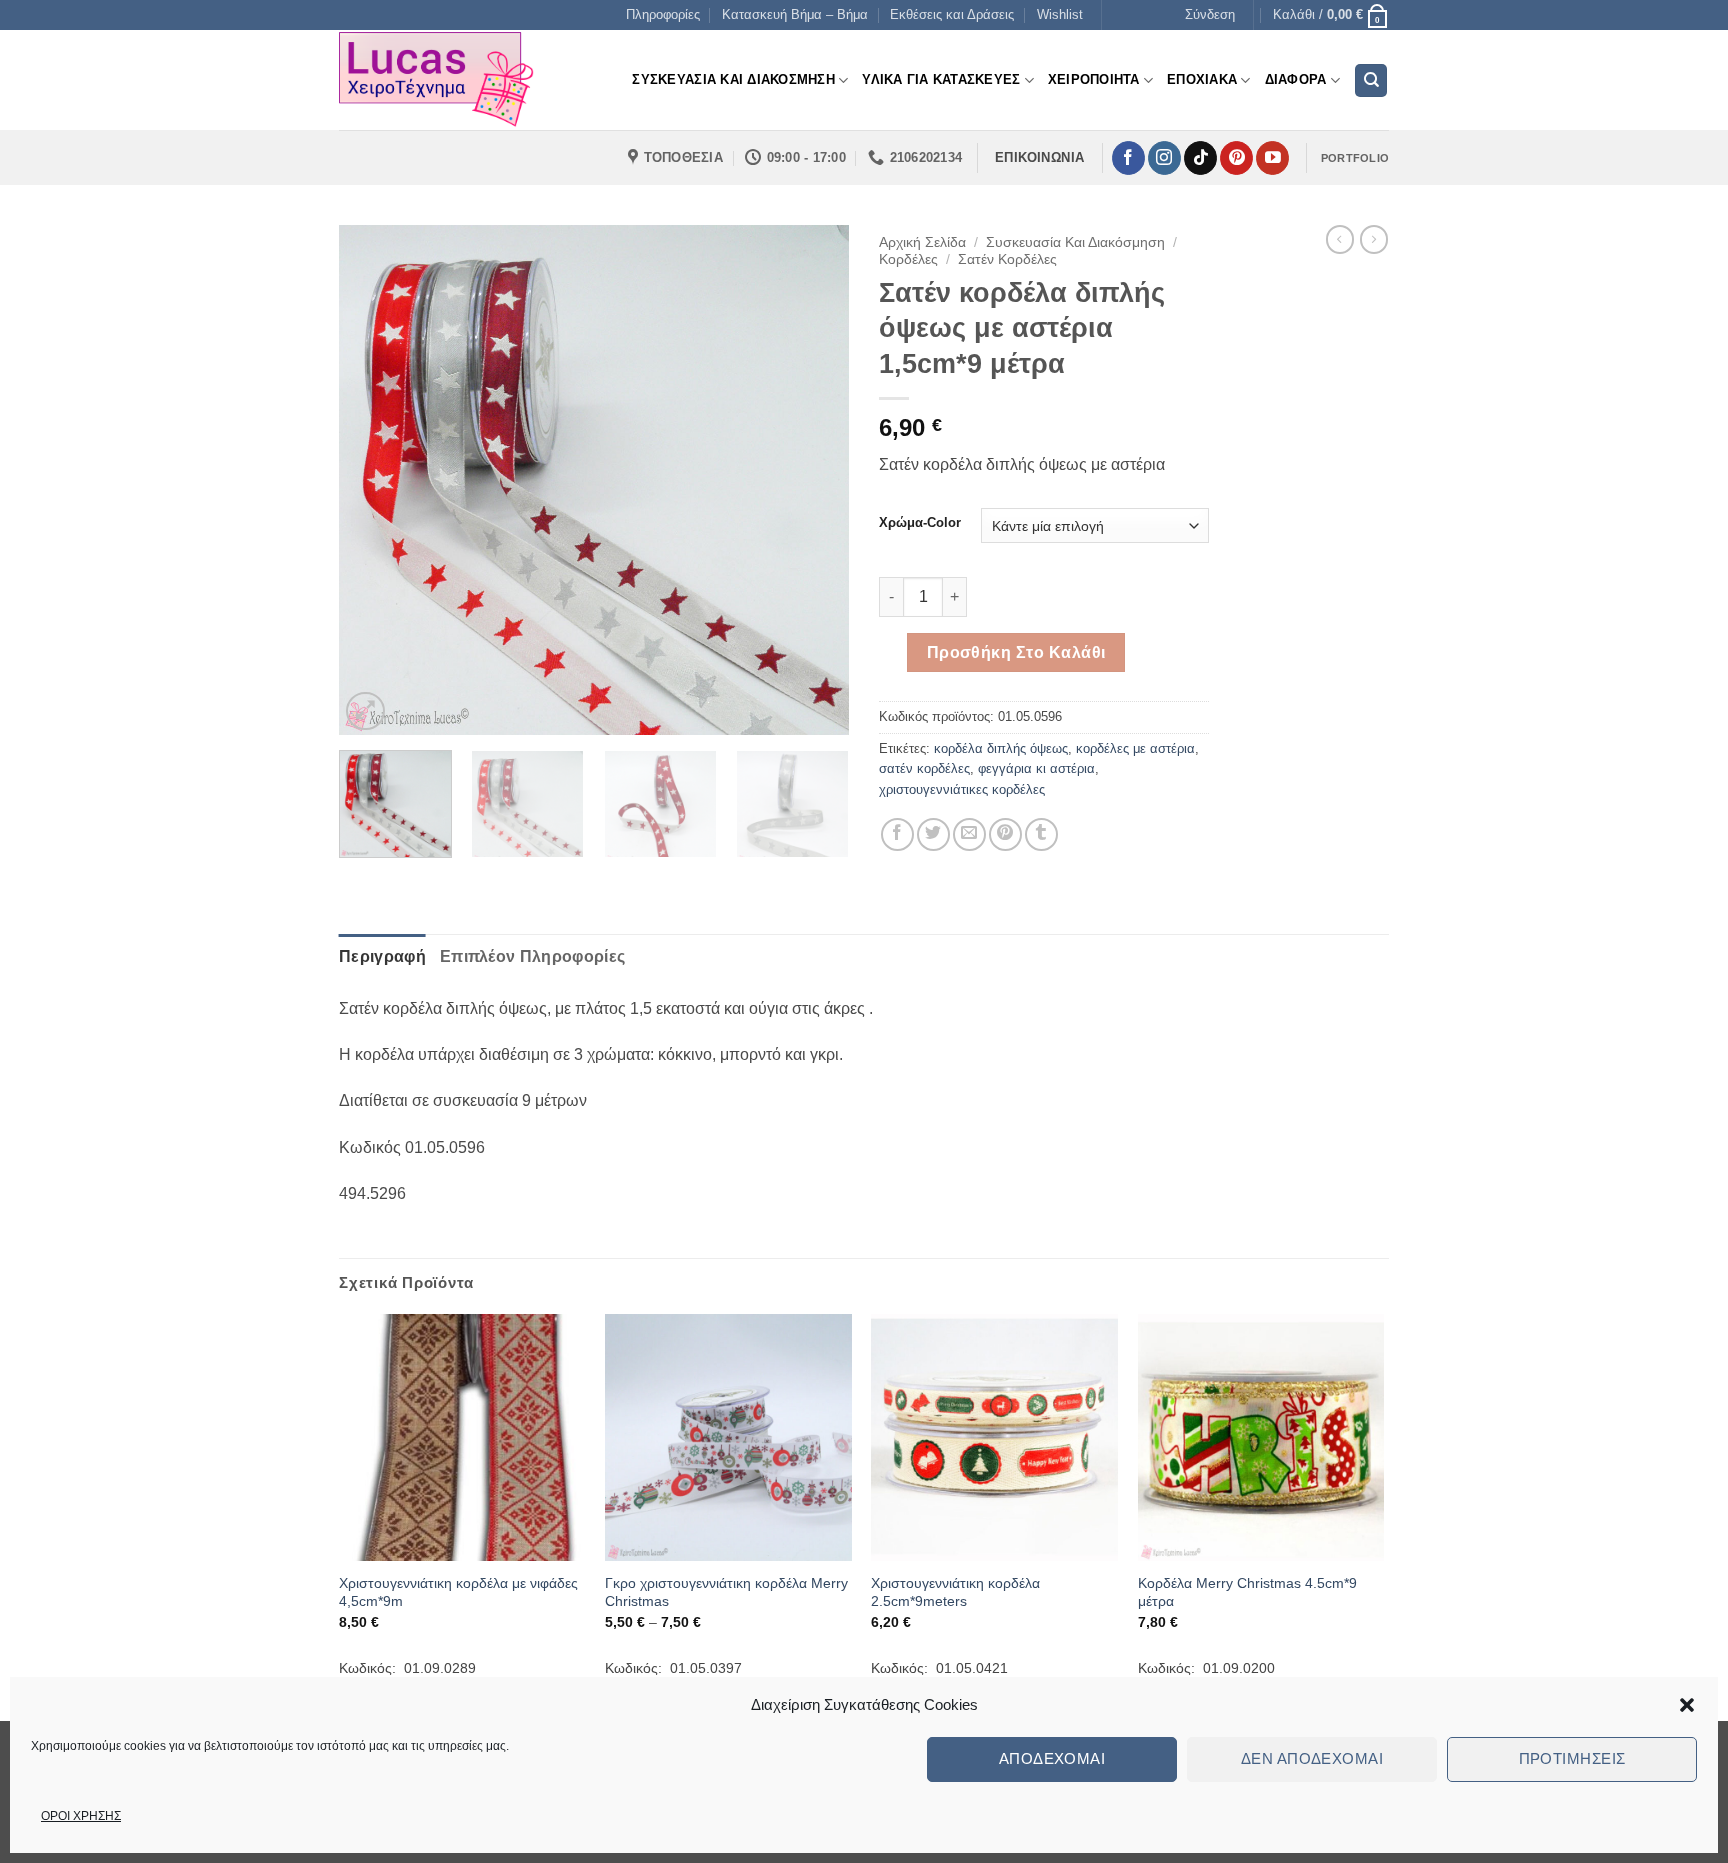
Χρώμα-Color (920, 523)
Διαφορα (1296, 79)
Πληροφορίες (663, 14)
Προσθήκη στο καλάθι (1016, 652)
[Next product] (1340, 239)
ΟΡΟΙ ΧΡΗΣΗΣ (81, 1816)
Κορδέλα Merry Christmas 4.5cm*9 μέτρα (1247, 1592)
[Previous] (374, 480)
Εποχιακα (1202, 79)
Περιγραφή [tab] (382, 956)
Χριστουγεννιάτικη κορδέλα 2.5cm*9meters (955, 1592)
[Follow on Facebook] (1128, 158)
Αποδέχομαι (1052, 1758)
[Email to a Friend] (969, 834)
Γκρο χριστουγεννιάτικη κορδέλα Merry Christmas (726, 1592)
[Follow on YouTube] (1272, 158)
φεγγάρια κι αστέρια (1036, 768)
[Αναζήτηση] (1371, 80)
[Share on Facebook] (897, 834)
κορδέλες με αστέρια (1135, 748)
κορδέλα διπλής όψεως (1001, 748)
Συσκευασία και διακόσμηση (1075, 242)
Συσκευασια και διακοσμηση (733, 79)
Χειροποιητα (1094, 79)
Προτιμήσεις (1572, 1758)
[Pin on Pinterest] (1005, 834)
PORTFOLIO (1355, 158)
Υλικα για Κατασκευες (941, 79)
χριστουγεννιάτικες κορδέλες (962, 789)
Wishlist (1060, 14)
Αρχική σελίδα (922, 242)
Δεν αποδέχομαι (1312, 1758)
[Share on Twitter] (933, 834)
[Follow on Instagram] (1164, 158)
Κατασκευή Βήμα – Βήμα (795, 14)
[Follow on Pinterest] (1236, 158)
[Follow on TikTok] (1200, 158)
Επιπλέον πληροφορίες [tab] (532, 956)
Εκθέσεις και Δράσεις (952, 14)
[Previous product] (1374, 239)
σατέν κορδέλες (924, 768)
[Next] (814, 480)
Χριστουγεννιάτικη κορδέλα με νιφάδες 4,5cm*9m (458, 1592)
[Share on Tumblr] (1041, 834)
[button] (1687, 1705)
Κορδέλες (908, 259)
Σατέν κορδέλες (1007, 259)
